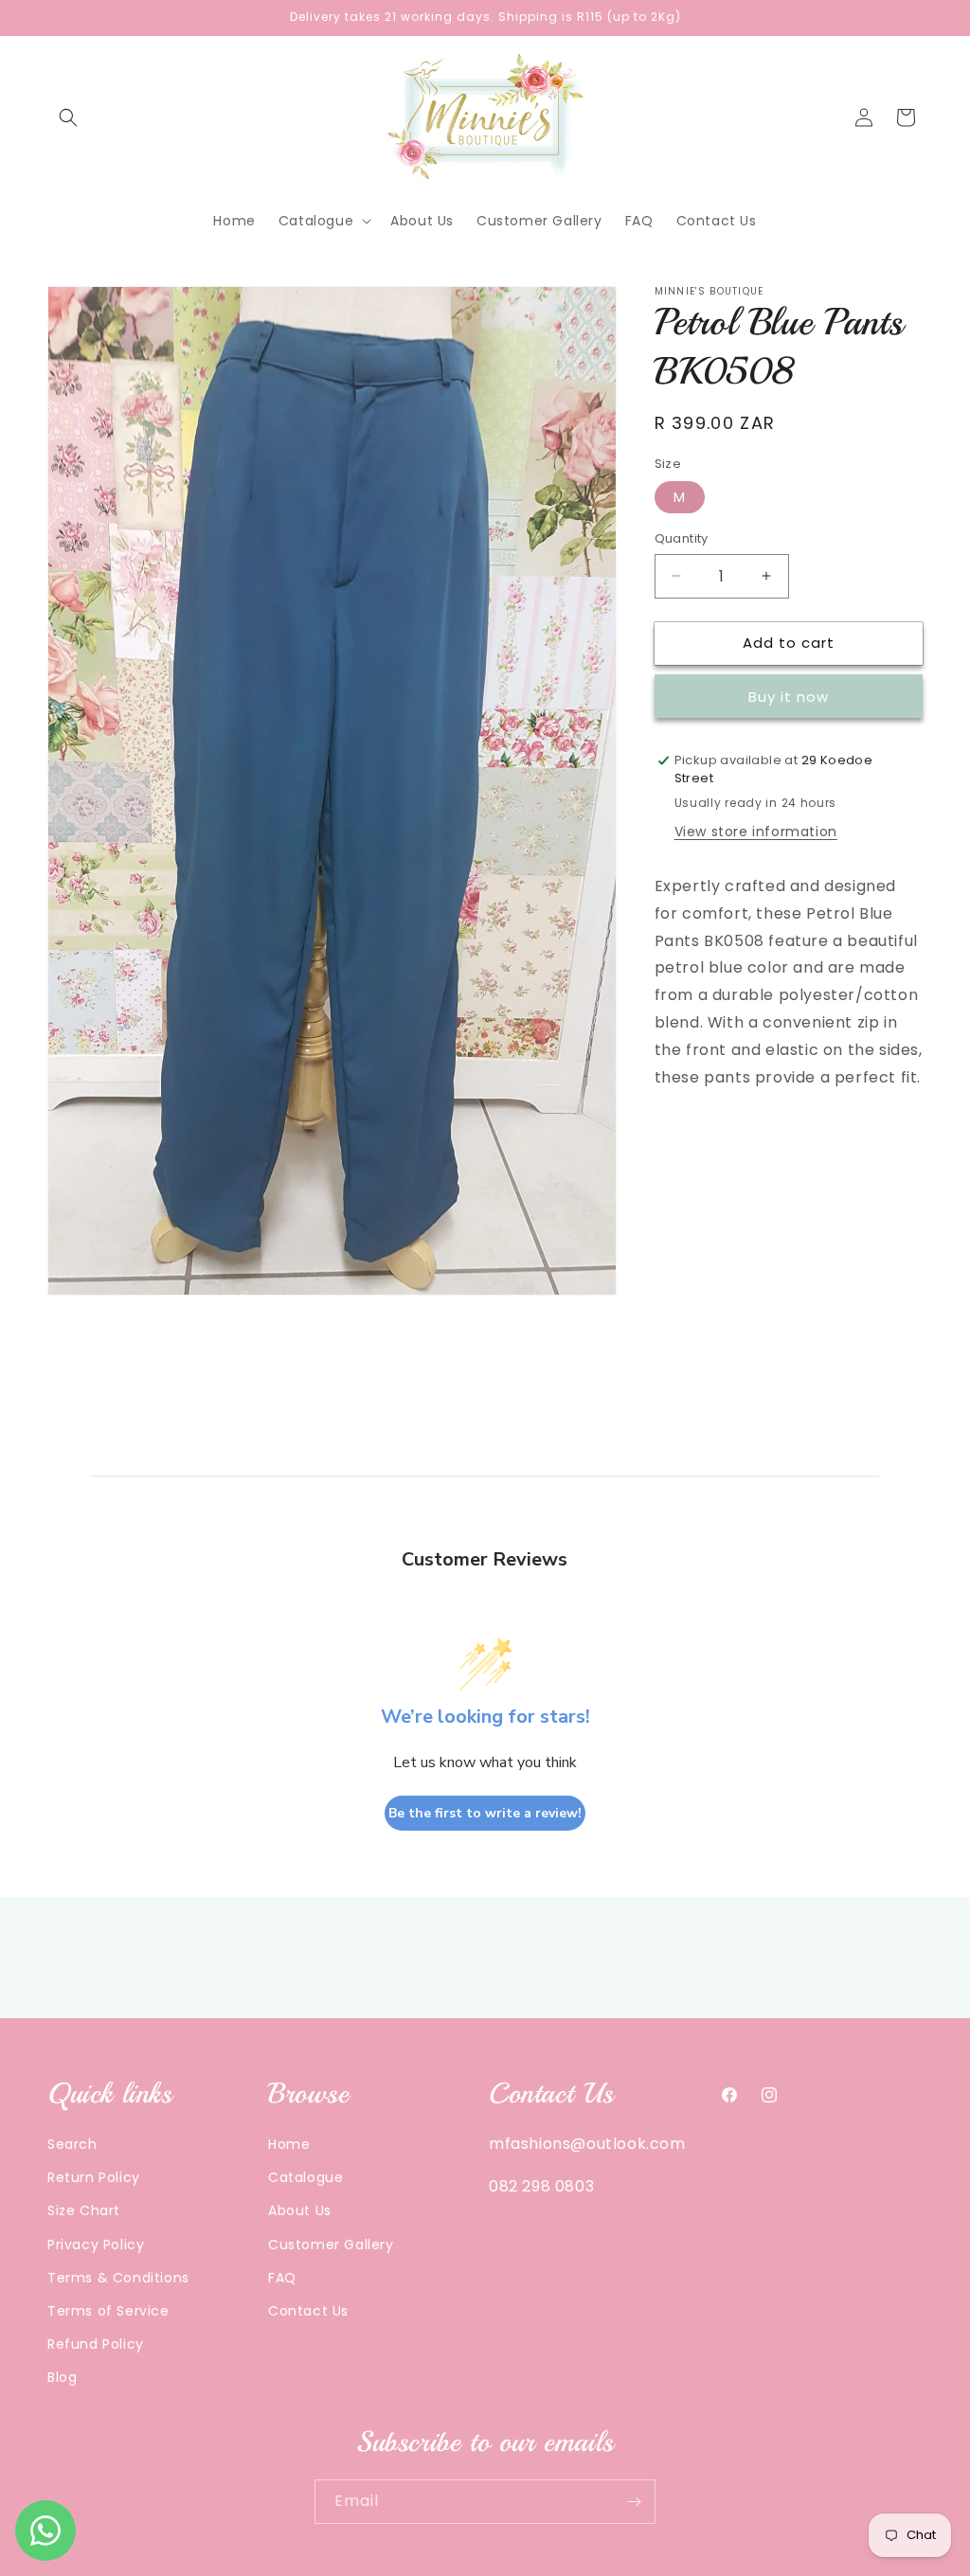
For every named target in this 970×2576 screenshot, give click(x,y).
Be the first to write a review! (485, 1813)
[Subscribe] (634, 2502)
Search (72, 2144)
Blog (62, 2377)
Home (289, 2144)
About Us (300, 2210)
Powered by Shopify (564, 2567)
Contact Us (308, 2311)
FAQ (282, 2278)
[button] (68, 117)
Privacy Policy (96, 2245)
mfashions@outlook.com (587, 2144)
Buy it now (789, 697)
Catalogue (305, 2177)
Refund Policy (96, 2344)
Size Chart (84, 2210)
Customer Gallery (331, 2245)
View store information (756, 832)
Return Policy (94, 2177)
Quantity (682, 538)
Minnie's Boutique (451, 2567)
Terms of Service (108, 2311)
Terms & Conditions (118, 2278)
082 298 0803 (541, 2186)
